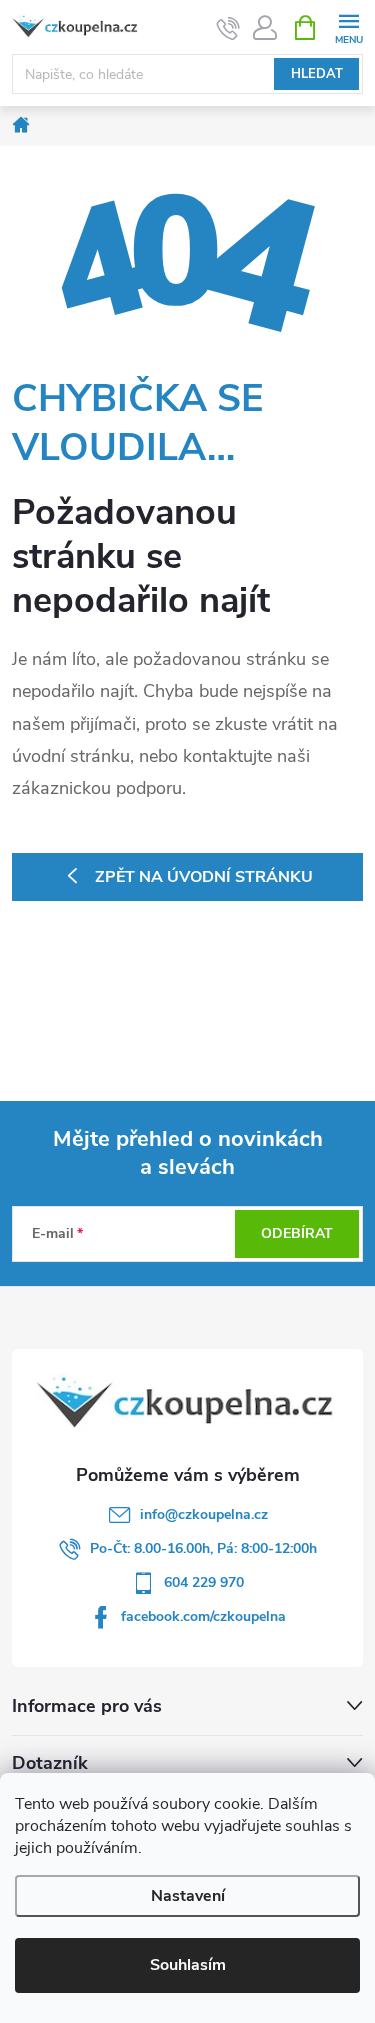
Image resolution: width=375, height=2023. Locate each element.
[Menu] (348, 26)
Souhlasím (188, 1965)
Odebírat (297, 1233)
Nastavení (188, 1896)
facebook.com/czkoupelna (203, 1616)
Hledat (317, 74)
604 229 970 (204, 1582)
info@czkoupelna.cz (204, 1514)
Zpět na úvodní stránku (204, 877)
